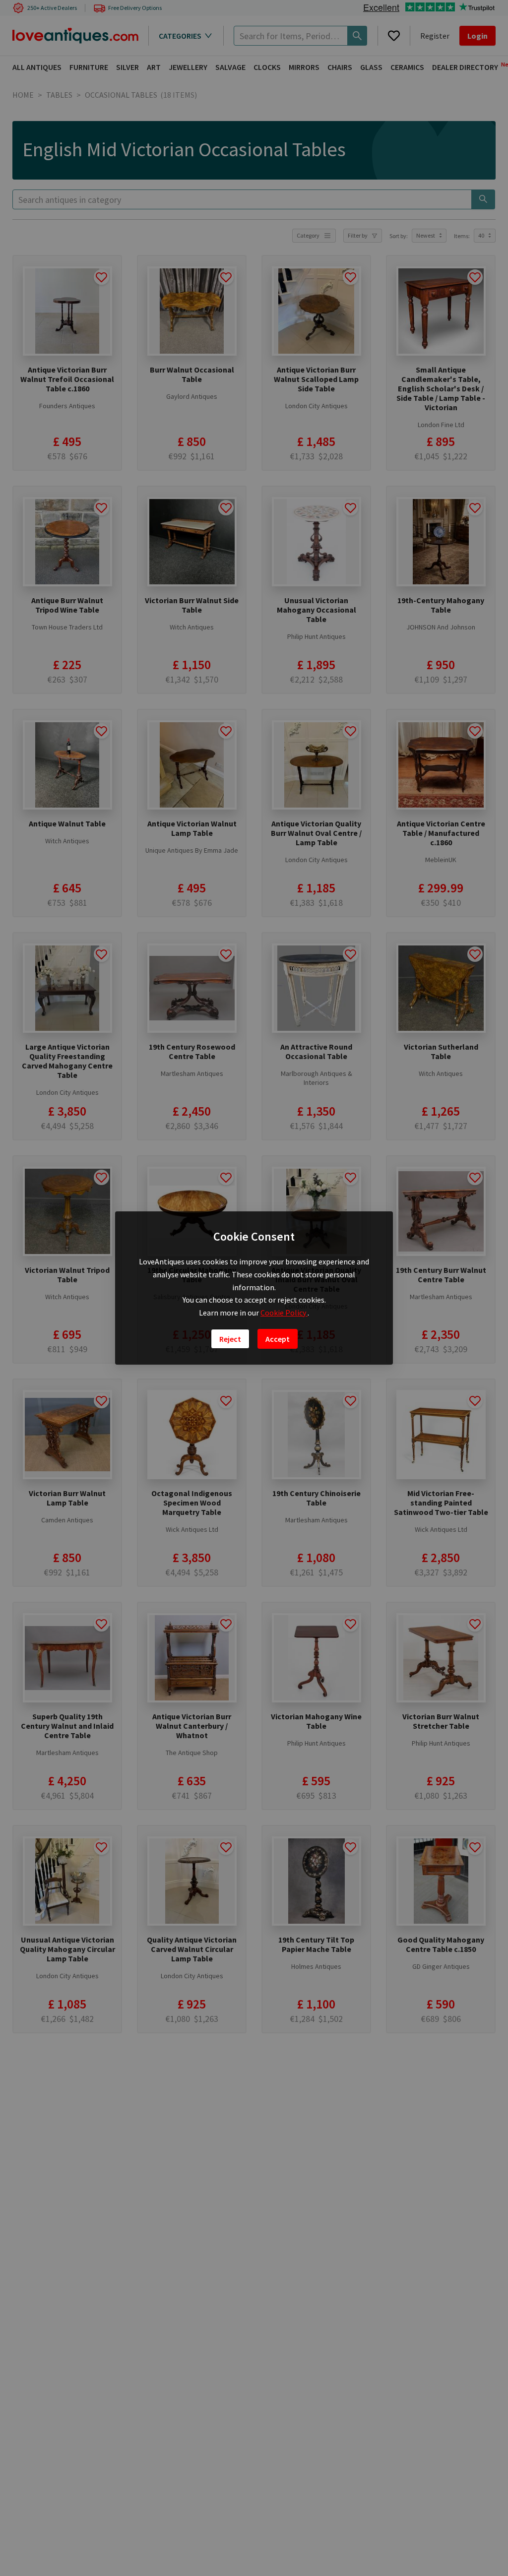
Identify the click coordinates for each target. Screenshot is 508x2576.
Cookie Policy (284, 1313)
